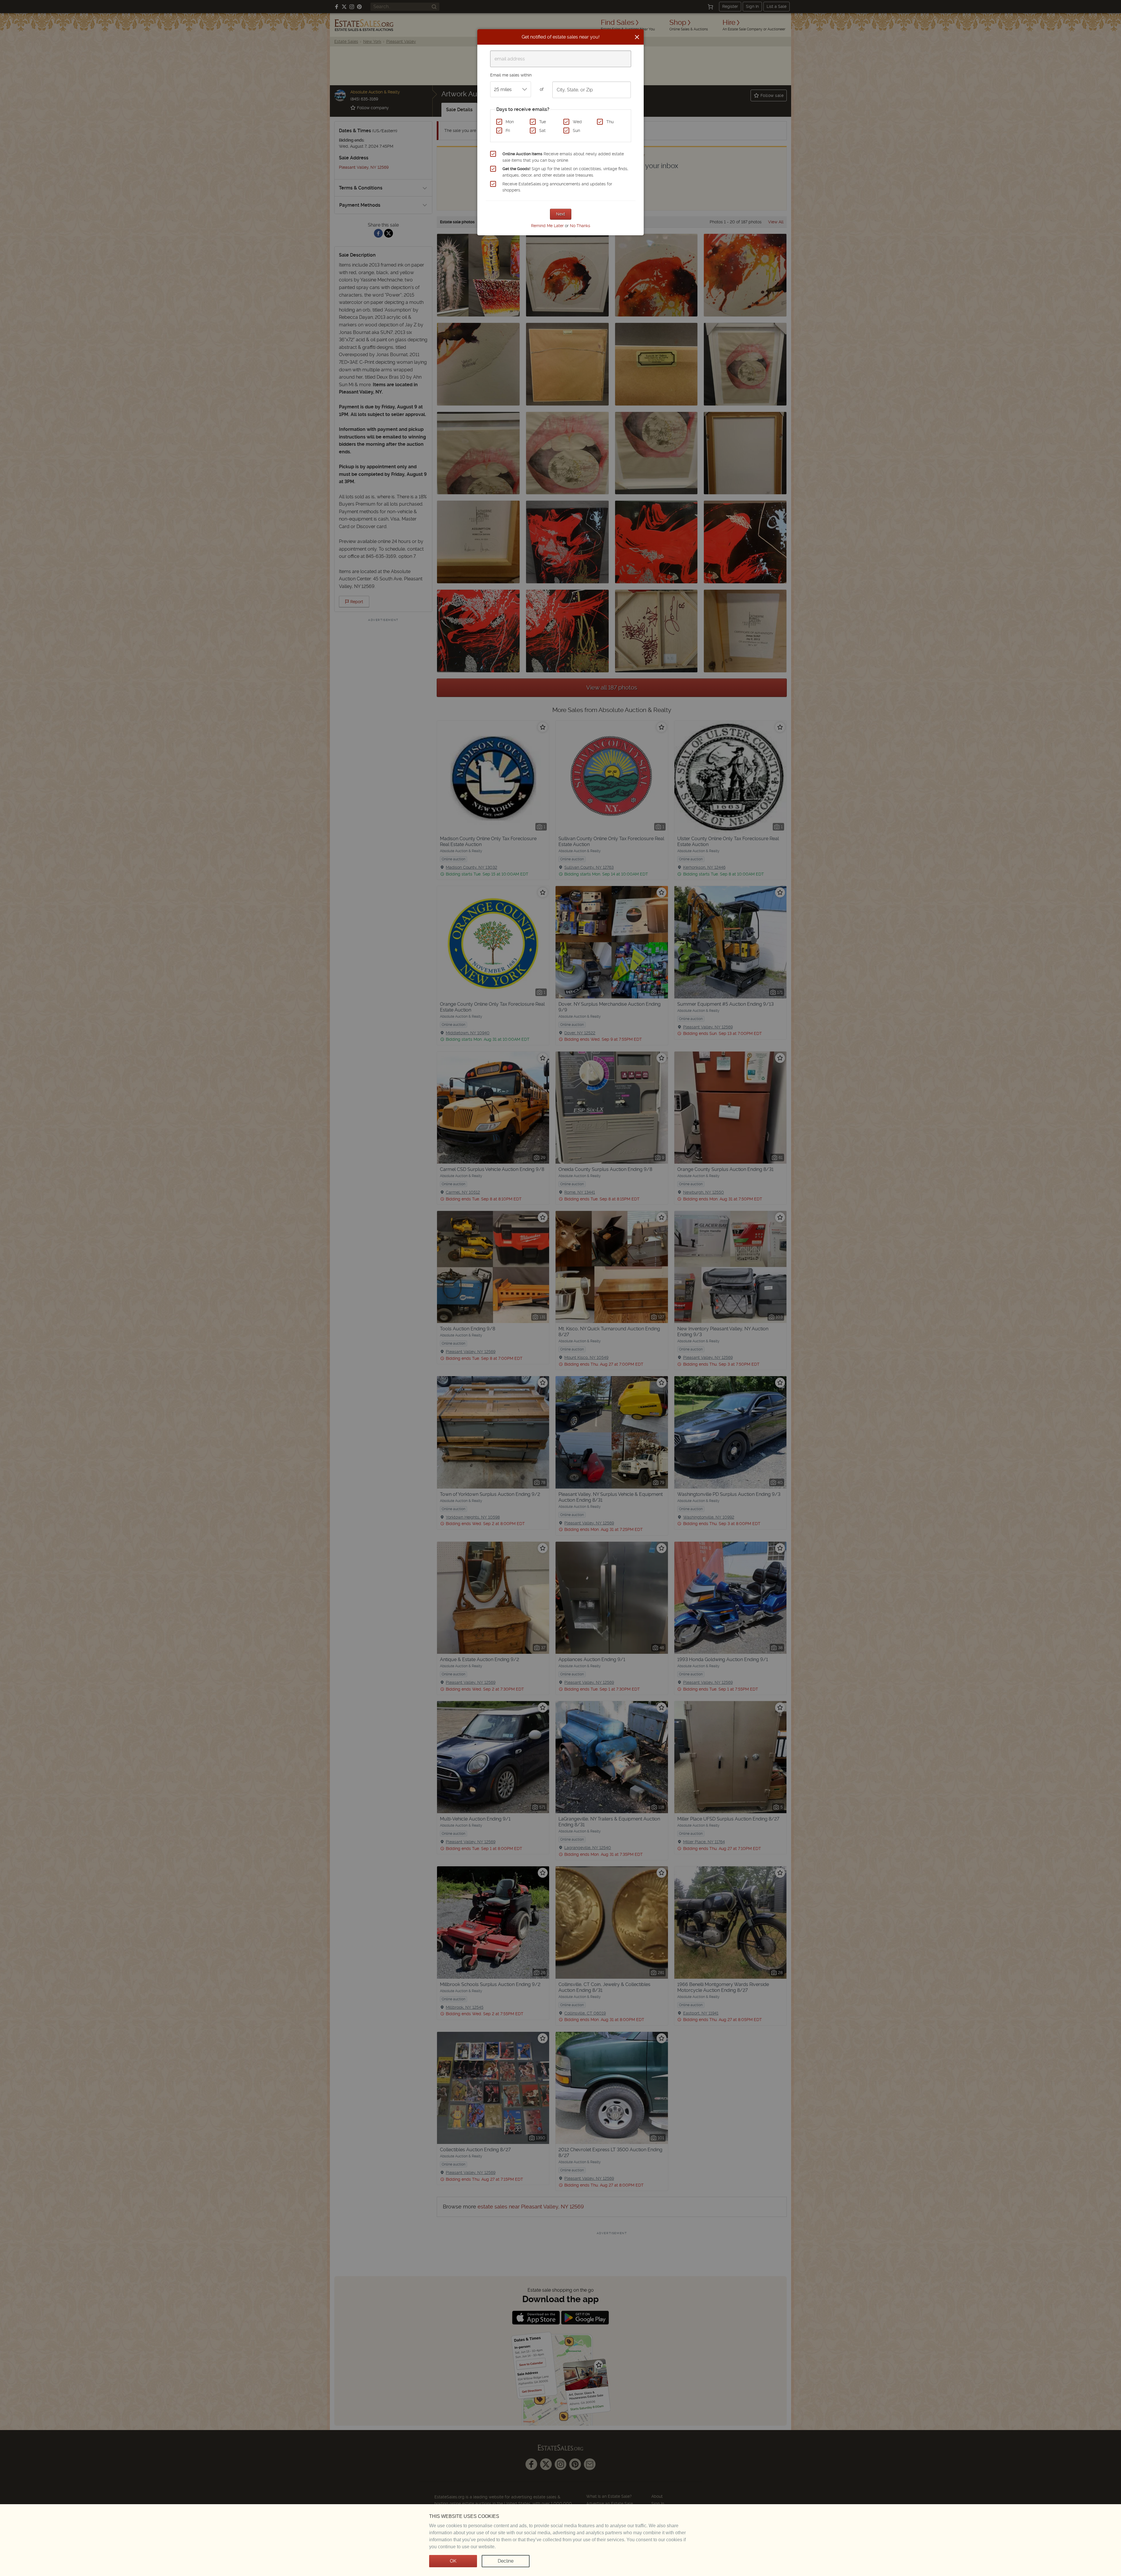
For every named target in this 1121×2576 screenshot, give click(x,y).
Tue (543, 122)
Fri (508, 130)
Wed (577, 122)
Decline (506, 2561)
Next (561, 214)
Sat (542, 130)
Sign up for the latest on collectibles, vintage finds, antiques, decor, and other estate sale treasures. (565, 172)
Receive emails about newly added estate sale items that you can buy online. (563, 157)
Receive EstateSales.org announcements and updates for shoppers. (557, 187)
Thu (610, 122)
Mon (510, 122)
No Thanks (580, 226)
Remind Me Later (547, 226)
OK (453, 2561)
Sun (576, 130)
